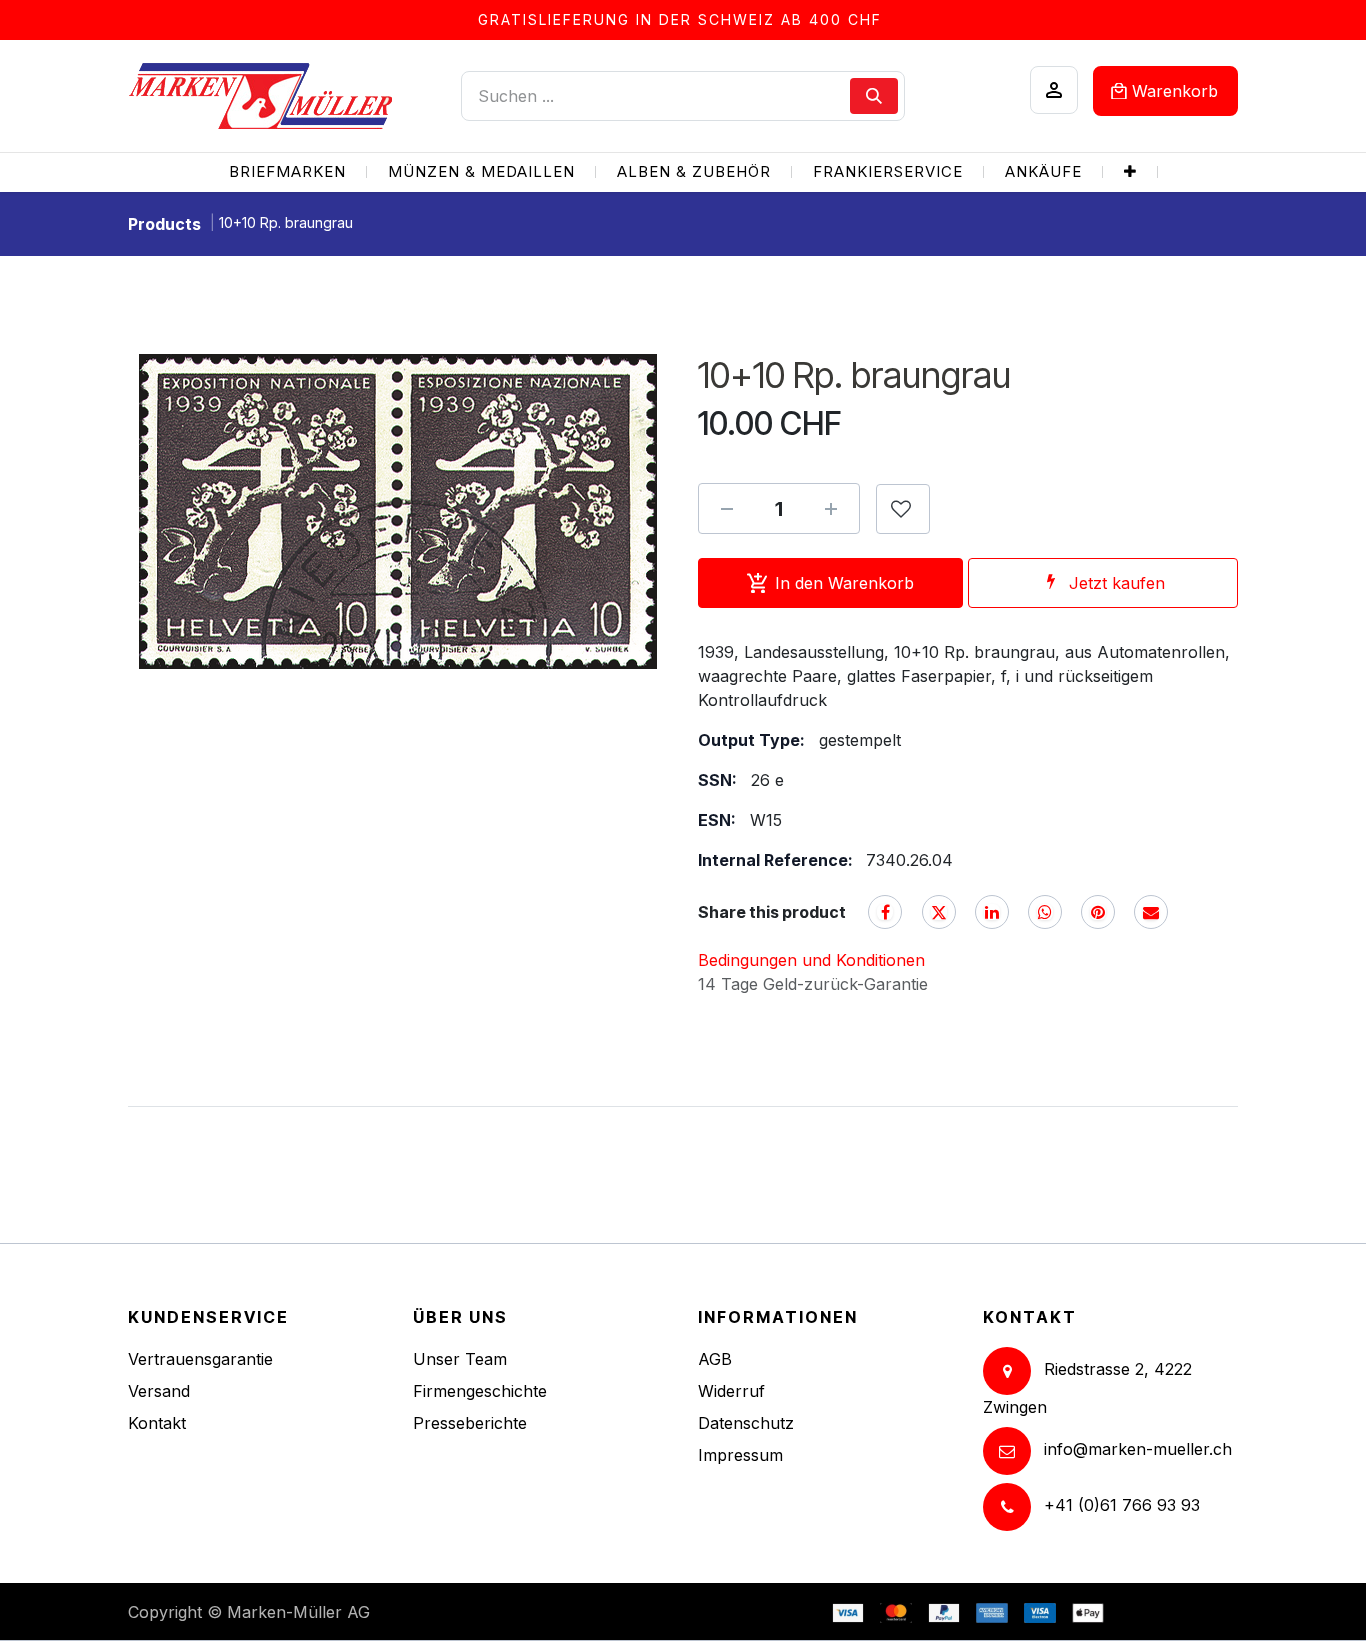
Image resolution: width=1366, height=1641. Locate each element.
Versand (159, 1391)
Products (164, 224)
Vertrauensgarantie (200, 1359)
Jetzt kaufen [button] (1117, 583)
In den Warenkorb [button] (844, 583)
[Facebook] (885, 912)
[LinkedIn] (992, 912)
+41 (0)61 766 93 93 (1122, 1505)
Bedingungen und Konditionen (811, 960)
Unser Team (460, 1359)
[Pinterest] (1098, 912)
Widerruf (731, 1391)
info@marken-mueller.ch (1138, 1449)
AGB (715, 1359)
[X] (939, 912)
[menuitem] (287, 172)
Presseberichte (470, 1423)
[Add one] (831, 509)
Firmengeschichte (480, 1391)
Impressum (740, 1455)
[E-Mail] (1151, 912)
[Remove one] (727, 509)
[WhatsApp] (1045, 912)
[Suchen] (874, 96)
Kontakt (157, 1423)
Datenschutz (746, 1423)
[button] (903, 509)
